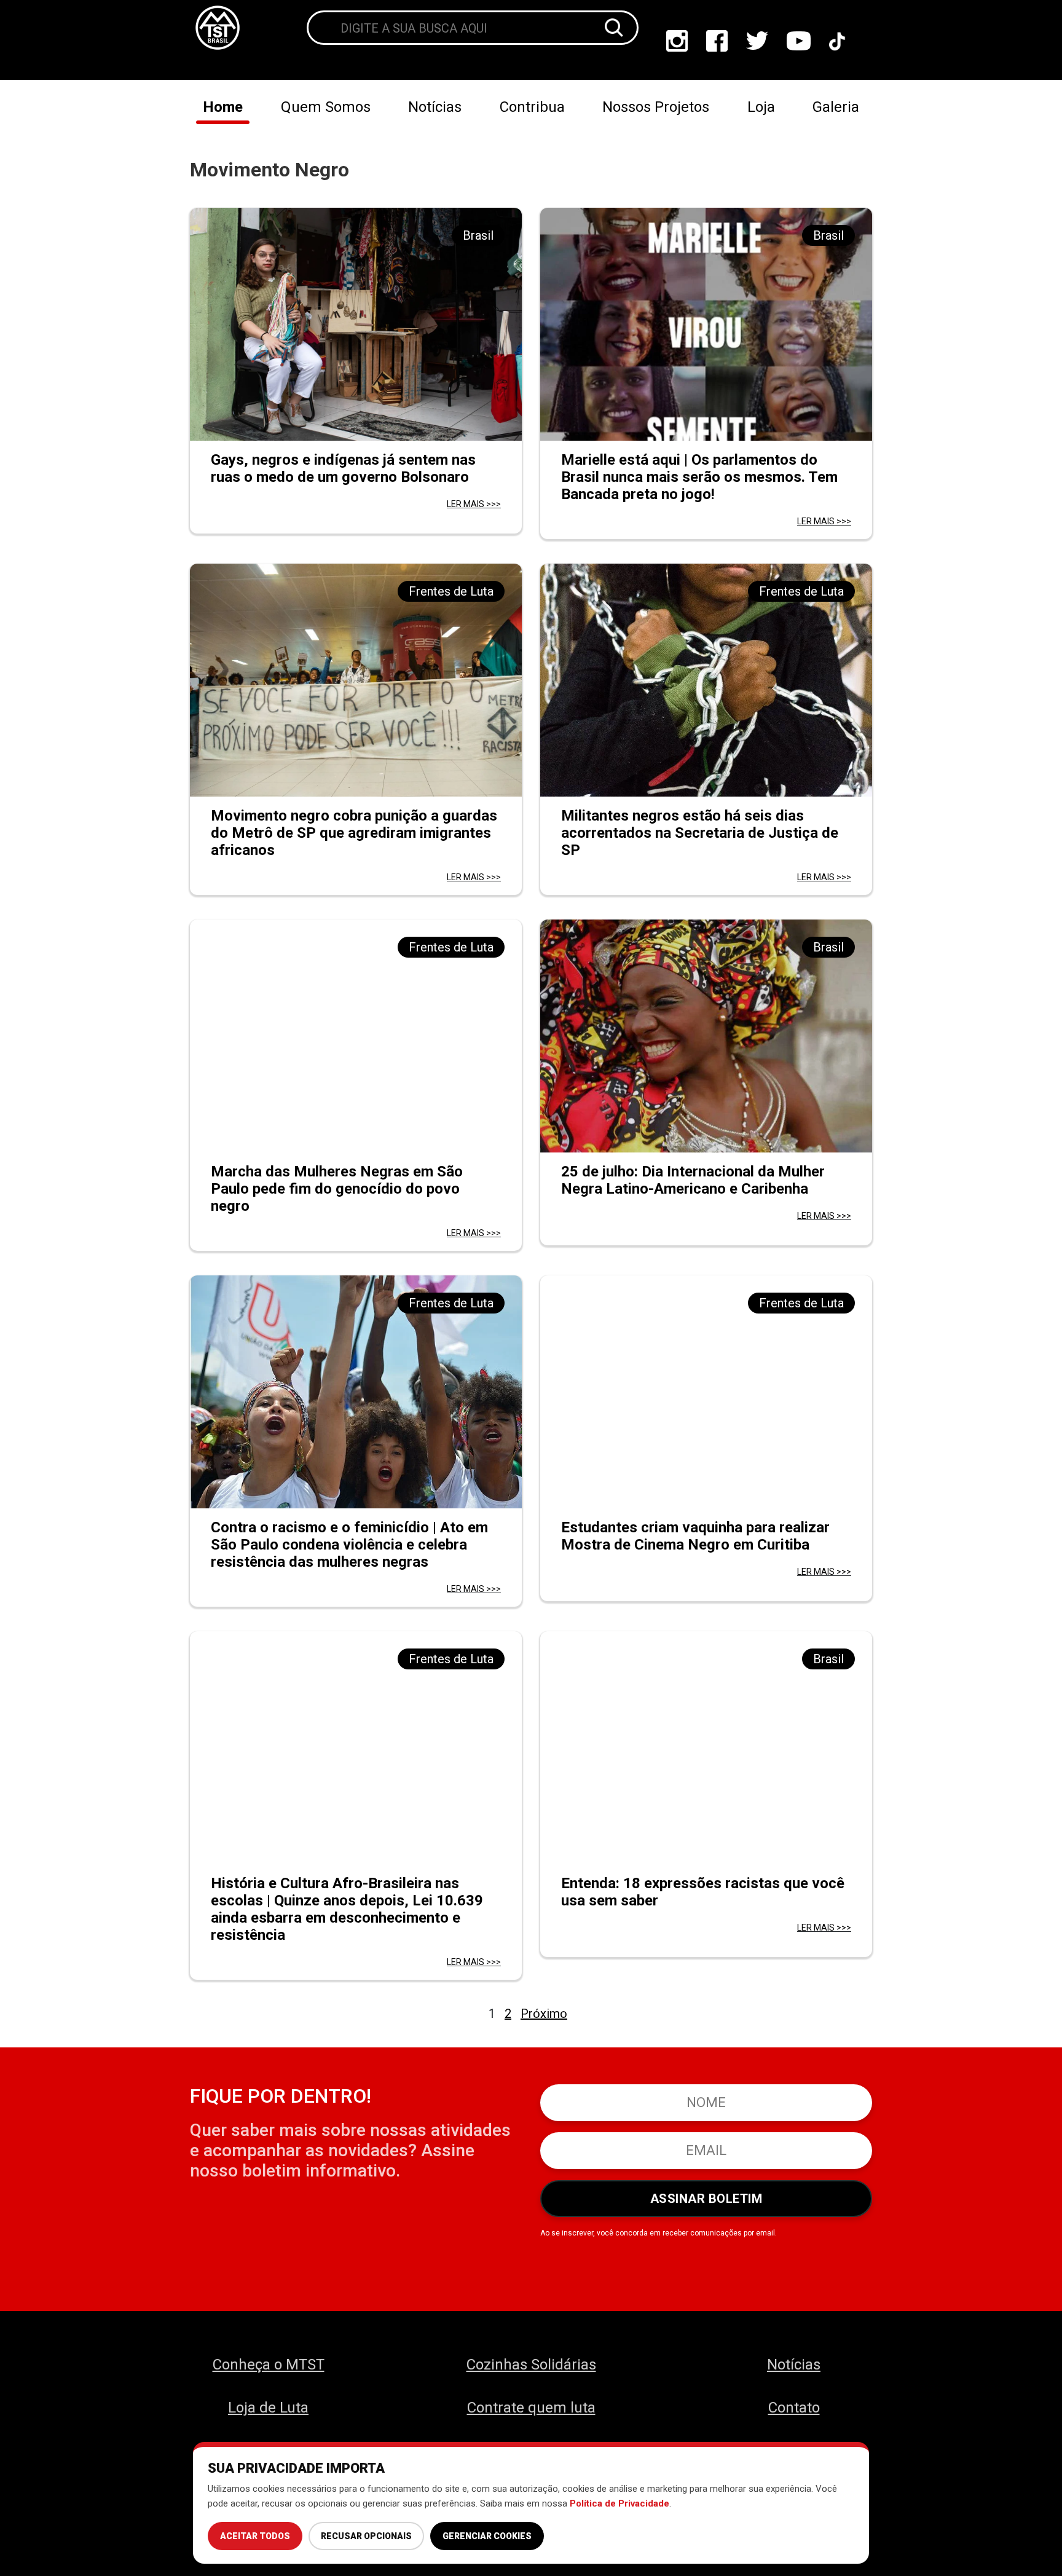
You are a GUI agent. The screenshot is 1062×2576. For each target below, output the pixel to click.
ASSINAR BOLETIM (706, 2199)
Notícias (435, 107)
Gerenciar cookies (487, 2536)
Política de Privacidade (619, 2503)
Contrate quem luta (531, 2408)
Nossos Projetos (656, 107)
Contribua (532, 107)
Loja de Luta (268, 2408)
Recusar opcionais (366, 2536)
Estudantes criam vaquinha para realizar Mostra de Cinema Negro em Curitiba (695, 1536)
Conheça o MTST (269, 2365)
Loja (761, 107)
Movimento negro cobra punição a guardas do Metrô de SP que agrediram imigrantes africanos (354, 833)
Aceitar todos (255, 2536)
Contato (794, 2408)
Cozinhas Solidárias (531, 2365)
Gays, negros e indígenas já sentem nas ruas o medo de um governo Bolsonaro (343, 468)
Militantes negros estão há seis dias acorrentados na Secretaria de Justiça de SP (700, 833)
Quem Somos (326, 107)
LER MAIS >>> (474, 504)
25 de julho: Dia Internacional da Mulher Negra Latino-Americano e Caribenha (693, 1180)
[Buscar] (614, 28)
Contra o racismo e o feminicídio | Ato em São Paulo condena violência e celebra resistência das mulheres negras (349, 1545)
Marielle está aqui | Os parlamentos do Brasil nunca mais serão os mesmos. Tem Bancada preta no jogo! (699, 477)
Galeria (836, 107)
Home (223, 107)
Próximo (544, 2014)
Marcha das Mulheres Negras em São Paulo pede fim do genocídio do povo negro (337, 1189)
